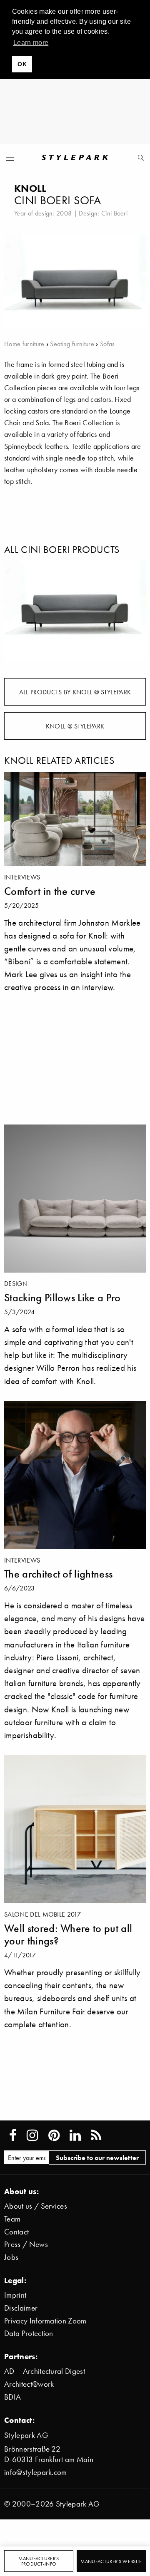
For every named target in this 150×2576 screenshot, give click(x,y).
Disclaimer (21, 2308)
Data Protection (29, 2333)
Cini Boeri (114, 213)
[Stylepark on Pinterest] (54, 2135)
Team (12, 2219)
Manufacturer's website (111, 2561)
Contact (16, 2232)
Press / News (26, 2244)
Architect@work (29, 2384)
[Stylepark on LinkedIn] (75, 2135)
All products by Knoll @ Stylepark (75, 692)
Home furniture (24, 344)
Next (133, 611)
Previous (17, 611)
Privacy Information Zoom (45, 2321)
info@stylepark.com (36, 2472)
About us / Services (36, 2206)
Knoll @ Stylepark (75, 726)
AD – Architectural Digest (45, 2371)
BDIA (12, 2397)
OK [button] (22, 64)
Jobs (11, 2257)
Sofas (107, 344)
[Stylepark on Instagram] (32, 2135)
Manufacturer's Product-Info (39, 2561)
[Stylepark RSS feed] (96, 2135)
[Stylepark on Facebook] (13, 2135)
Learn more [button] (31, 43)
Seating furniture (72, 344)
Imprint (15, 2295)
